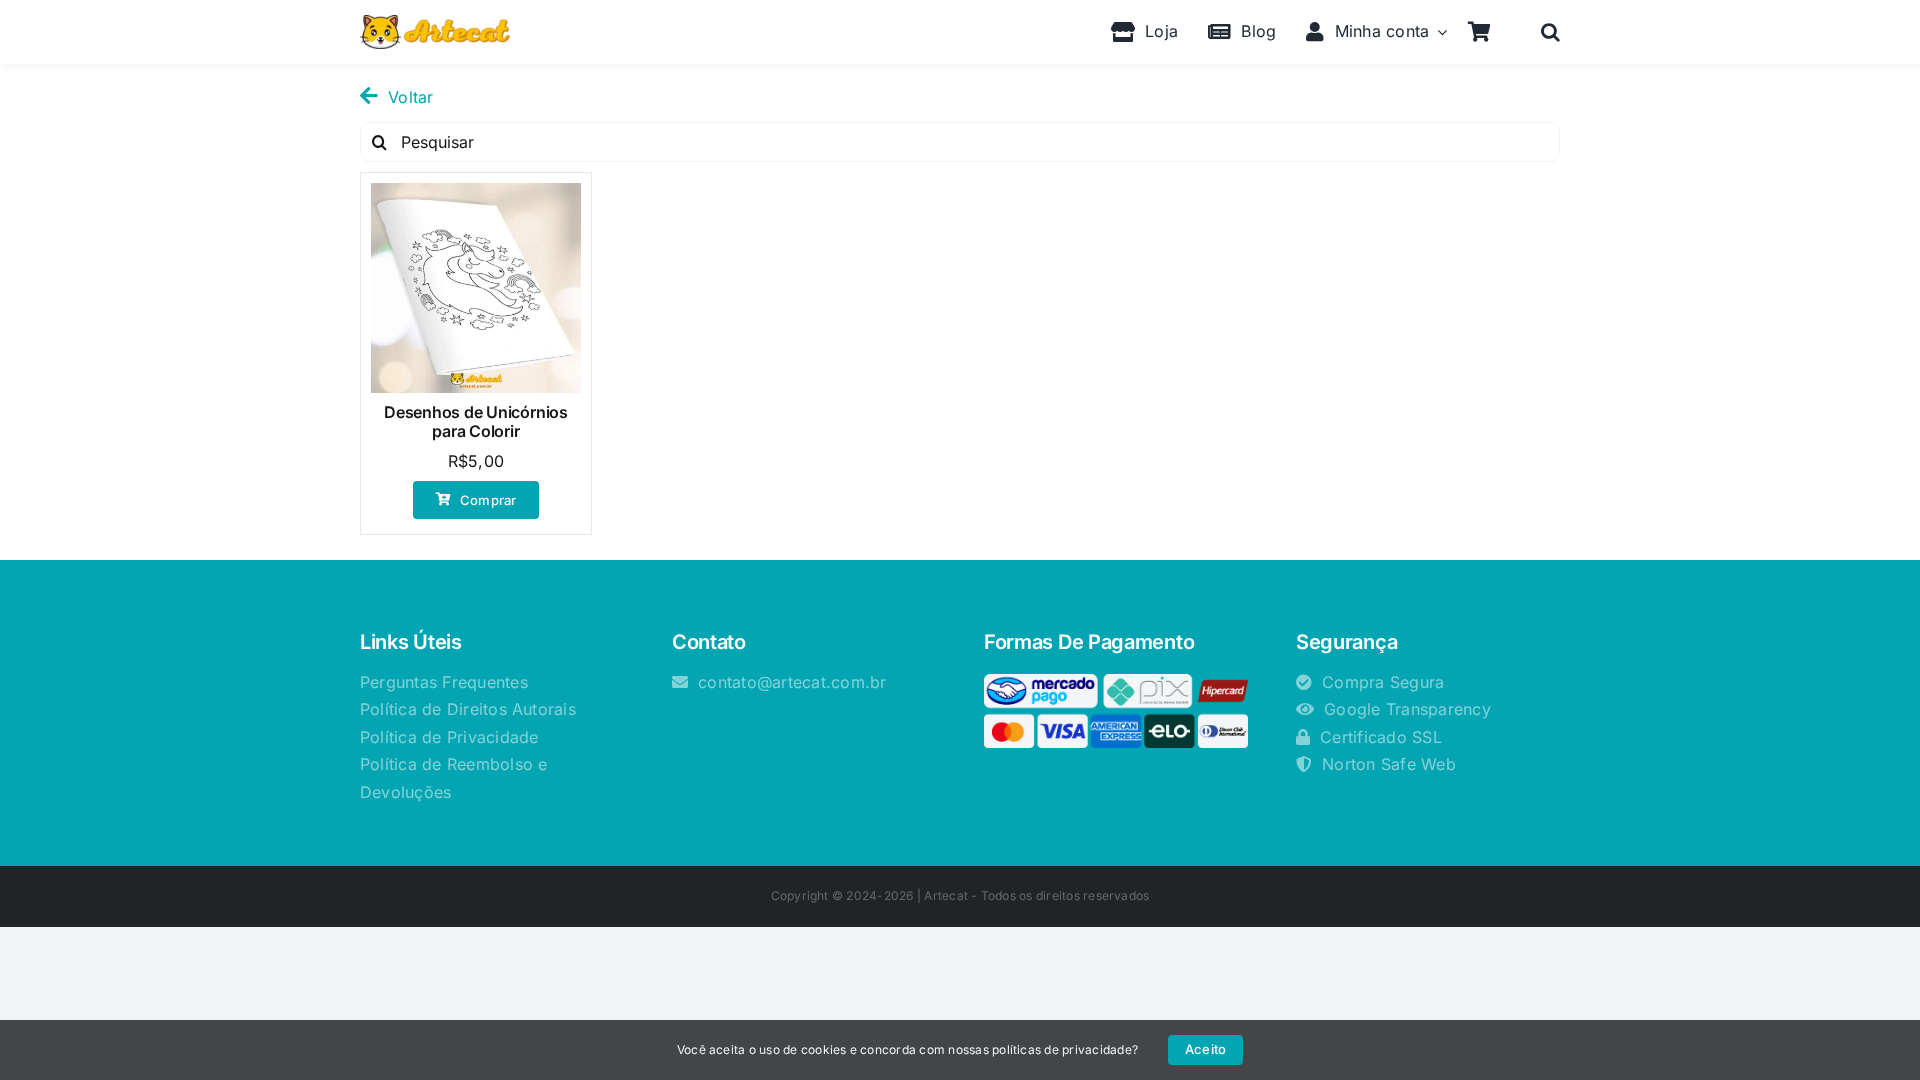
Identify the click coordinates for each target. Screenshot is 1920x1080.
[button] (1550, 32)
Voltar (410, 97)
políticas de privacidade (1062, 1049)
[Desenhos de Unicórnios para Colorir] (476, 288)
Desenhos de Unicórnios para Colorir (476, 421)
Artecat (946, 895)
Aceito (1205, 1049)
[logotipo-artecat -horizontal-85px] (435, 23)
